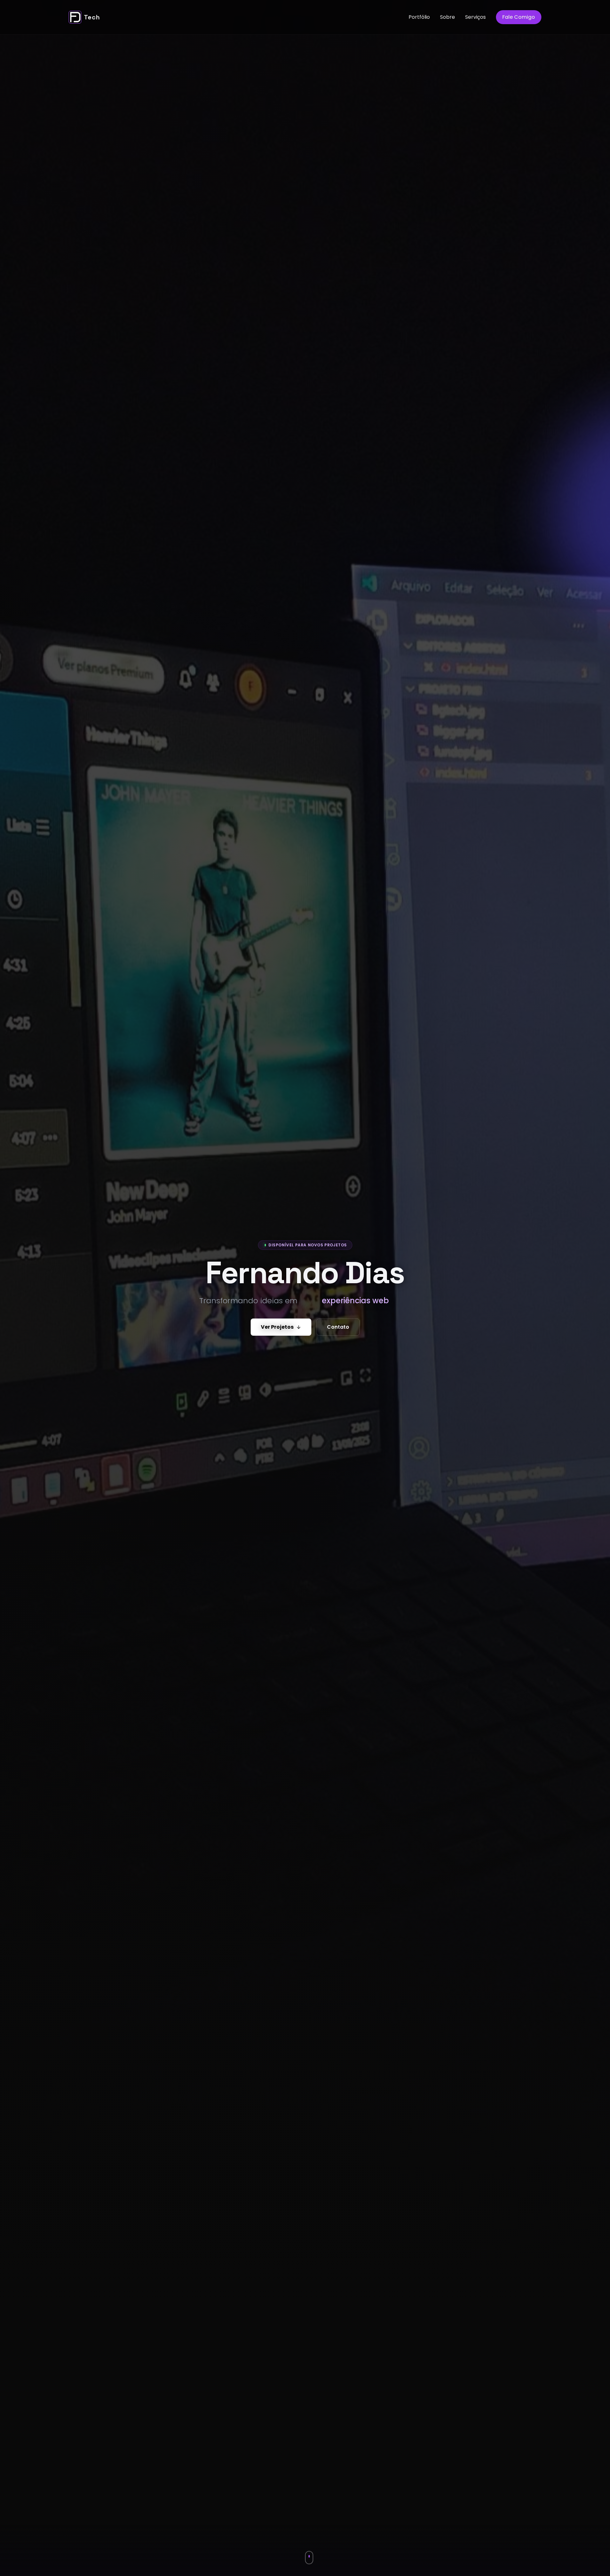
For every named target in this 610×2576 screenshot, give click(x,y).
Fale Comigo (519, 17)
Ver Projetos (277, 1327)
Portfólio (419, 17)
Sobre (447, 17)
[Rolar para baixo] (309, 2557)
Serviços (475, 17)
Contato (338, 1327)
